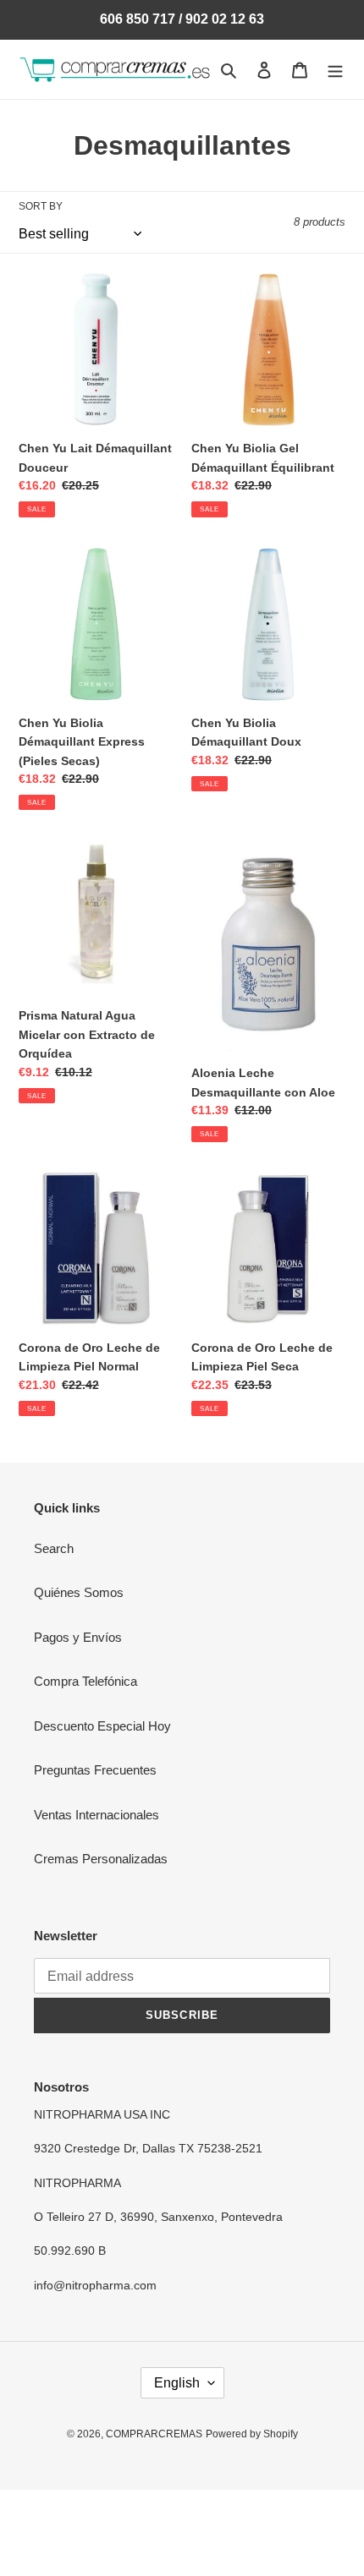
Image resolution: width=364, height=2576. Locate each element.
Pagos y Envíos (78, 1637)
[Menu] (335, 70)
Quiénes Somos (79, 1592)
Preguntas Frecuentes (95, 1770)
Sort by (41, 206)
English (177, 2383)
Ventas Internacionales (97, 1815)
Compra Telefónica (85, 1681)
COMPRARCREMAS (154, 2434)
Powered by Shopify (252, 2434)
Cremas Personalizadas (101, 1859)
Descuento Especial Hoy (102, 1726)
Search (54, 1548)
